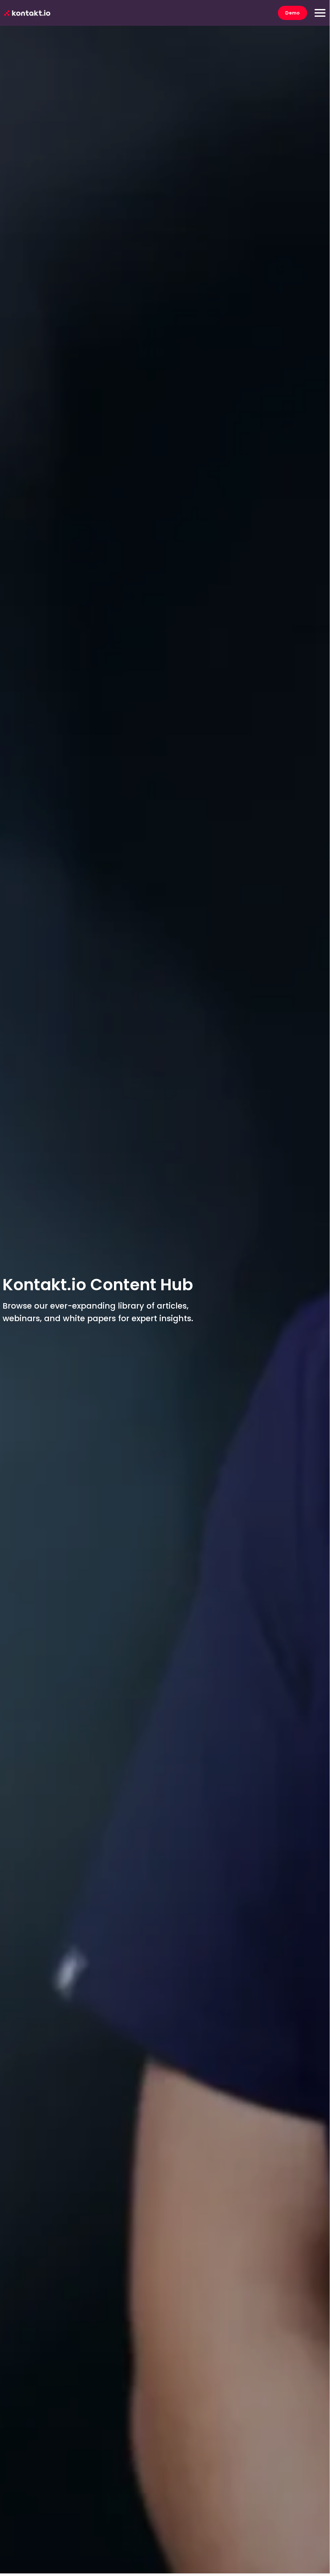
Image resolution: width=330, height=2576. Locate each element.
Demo (292, 13)
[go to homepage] (27, 13)
